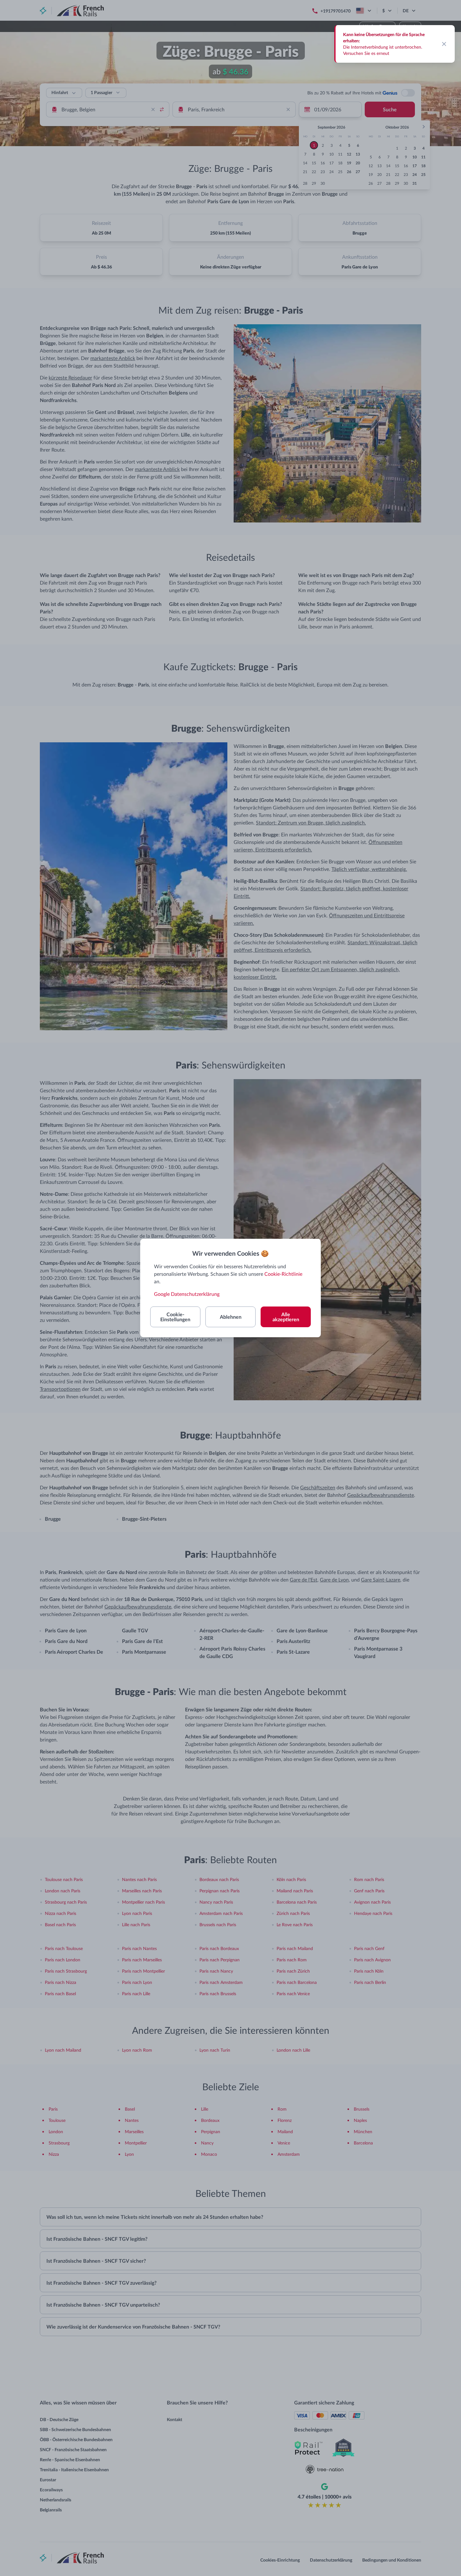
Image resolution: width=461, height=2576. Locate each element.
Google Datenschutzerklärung (187, 1294)
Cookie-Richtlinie (283, 1274)
